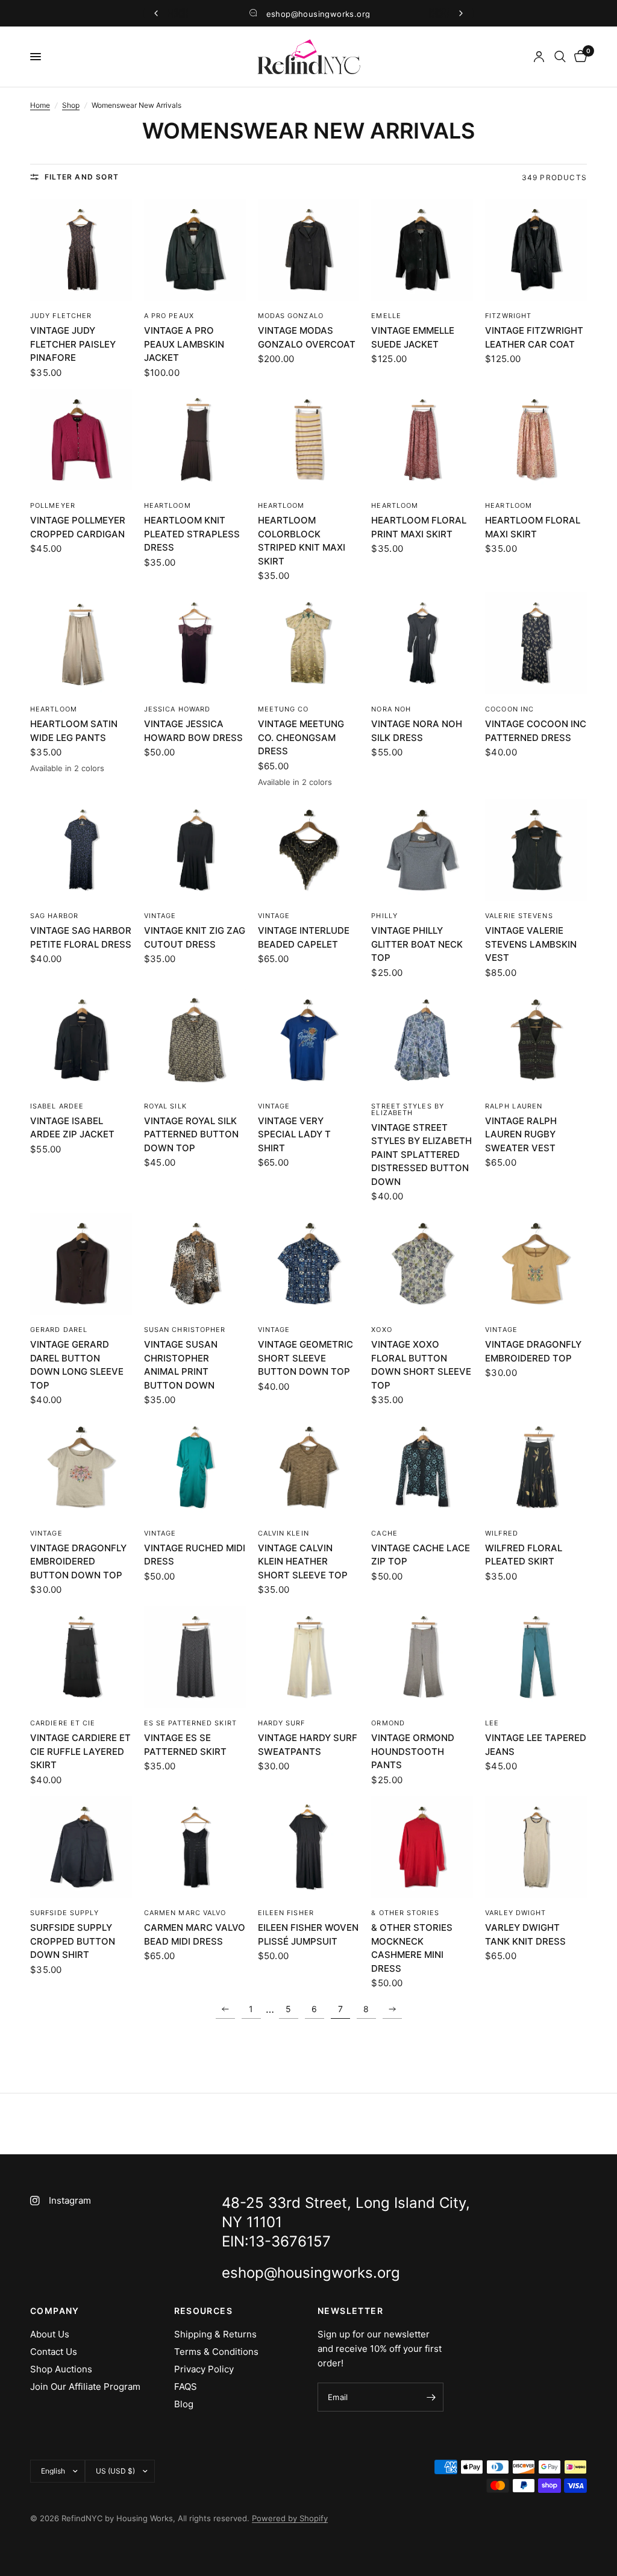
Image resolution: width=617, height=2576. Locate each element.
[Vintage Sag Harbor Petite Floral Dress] (81, 850)
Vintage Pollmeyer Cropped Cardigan (78, 527)
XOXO (381, 1330)
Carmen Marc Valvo (185, 1913)
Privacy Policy (204, 2369)
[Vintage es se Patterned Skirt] (195, 1657)
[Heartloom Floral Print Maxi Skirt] (422, 440)
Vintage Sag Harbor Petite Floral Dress (81, 937)
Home (40, 105)
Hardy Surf (282, 1723)
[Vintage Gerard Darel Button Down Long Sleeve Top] (81, 1264)
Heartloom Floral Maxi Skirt (533, 527)
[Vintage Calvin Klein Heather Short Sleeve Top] (309, 1467)
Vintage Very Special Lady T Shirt (294, 1134)
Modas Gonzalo (291, 316)
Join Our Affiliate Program (85, 2387)
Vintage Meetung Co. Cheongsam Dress (301, 737)
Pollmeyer (53, 505)
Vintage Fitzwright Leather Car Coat (534, 337)
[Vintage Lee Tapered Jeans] (536, 1657)
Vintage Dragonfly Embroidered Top (533, 1351)
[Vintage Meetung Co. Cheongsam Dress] (309, 643)
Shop (71, 105)
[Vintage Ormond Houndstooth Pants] (422, 1657)
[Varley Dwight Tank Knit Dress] (536, 1847)
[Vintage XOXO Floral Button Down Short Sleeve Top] (422, 1264)
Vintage (160, 916)
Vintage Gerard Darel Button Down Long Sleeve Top (77, 1365)
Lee (492, 1723)
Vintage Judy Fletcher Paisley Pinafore (73, 344)
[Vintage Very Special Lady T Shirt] (309, 1040)
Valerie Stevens (519, 916)
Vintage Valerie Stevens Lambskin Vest (531, 944)
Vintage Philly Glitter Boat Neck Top (417, 944)
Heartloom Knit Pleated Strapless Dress (192, 534)
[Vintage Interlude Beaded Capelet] (309, 850)
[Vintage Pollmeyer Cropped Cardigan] (81, 440)
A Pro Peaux (169, 316)
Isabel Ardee (57, 1106)
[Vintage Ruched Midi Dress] (195, 1467)
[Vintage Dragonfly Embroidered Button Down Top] (81, 1467)
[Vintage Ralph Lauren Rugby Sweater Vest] (536, 1040)
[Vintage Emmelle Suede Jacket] (422, 250)
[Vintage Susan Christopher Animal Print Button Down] (195, 1264)
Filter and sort (82, 177)
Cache (384, 1533)
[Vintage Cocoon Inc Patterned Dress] (536, 643)
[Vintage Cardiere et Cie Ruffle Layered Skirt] (81, 1657)
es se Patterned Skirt (190, 1723)
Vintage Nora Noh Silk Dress (417, 731)
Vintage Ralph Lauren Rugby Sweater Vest (521, 1134)
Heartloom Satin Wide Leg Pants (74, 731)
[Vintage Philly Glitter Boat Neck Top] (422, 850)
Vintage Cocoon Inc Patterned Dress (536, 731)
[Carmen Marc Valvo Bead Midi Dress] (195, 1847)
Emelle (386, 316)
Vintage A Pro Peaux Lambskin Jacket (184, 344)
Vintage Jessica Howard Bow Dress (193, 731)
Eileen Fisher (286, 1913)
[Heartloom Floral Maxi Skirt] (536, 440)
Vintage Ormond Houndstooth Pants (413, 1751)
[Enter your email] (431, 2397)
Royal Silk (165, 1106)
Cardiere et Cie (63, 1723)
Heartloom (168, 505)
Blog (184, 2404)
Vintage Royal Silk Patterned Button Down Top (191, 1134)
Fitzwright (508, 316)
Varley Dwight (515, 1913)
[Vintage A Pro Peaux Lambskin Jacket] (195, 250)
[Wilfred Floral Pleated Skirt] (536, 1467)
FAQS (186, 2387)
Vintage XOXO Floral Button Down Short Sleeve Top (421, 1365)
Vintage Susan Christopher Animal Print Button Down (181, 1365)
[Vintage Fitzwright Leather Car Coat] (536, 250)
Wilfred (502, 1533)
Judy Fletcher (61, 316)
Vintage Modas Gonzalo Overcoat (307, 337)
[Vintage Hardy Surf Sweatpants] (309, 1657)
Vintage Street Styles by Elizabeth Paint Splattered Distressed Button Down (421, 1155)
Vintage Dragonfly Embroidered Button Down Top (78, 1562)
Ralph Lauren (514, 1106)
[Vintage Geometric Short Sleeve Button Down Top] (309, 1264)
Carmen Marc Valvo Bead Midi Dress (195, 1934)
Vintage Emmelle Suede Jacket (413, 337)
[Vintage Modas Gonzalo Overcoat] (309, 250)
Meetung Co (283, 709)
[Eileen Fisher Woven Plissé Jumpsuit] (309, 1847)
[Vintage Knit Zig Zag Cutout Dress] (195, 850)
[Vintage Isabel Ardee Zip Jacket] (81, 1040)
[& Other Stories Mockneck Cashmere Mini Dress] (422, 1847)
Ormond (388, 1723)
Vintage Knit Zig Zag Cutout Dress (195, 937)
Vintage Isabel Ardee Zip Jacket (72, 1128)
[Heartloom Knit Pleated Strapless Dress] (195, 440)
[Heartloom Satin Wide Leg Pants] (81, 643)
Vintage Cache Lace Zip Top (421, 1555)
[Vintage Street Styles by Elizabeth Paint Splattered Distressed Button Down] (422, 1040)
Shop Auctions (61, 2369)
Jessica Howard (177, 709)
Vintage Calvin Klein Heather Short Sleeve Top (303, 1562)
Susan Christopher (185, 1330)
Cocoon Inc (509, 709)
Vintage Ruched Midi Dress (195, 1555)
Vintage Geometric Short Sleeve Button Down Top (305, 1358)
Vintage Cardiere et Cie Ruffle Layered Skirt (80, 1751)
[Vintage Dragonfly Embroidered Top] (536, 1264)
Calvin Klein (283, 1533)
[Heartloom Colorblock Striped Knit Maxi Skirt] (309, 440)
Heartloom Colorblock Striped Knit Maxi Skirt (302, 541)
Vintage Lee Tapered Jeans (536, 1745)
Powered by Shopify (290, 2518)
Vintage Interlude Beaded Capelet (304, 937)
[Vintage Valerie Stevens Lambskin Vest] (536, 850)
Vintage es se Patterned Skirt (185, 1745)
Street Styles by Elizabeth (408, 1109)
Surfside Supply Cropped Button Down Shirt (73, 1941)
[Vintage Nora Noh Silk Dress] (422, 643)
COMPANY (55, 2311)
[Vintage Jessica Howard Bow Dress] (195, 643)
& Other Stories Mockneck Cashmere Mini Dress (412, 1948)
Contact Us (54, 2352)
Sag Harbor (54, 916)
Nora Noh (391, 709)
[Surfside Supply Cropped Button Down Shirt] (81, 1847)
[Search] (560, 57)
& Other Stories (405, 1913)
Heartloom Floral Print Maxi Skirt (419, 527)
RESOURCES (204, 2311)
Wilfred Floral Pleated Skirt (524, 1555)
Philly (384, 916)
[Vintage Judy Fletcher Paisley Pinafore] (81, 250)
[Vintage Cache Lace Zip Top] (422, 1467)
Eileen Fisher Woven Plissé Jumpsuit (308, 1934)
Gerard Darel (59, 1330)
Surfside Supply (65, 1913)
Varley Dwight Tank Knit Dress (525, 1934)
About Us (50, 2334)
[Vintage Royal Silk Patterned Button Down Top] (195, 1040)
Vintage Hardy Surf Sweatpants (308, 1745)
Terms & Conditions (216, 2352)
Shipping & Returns (215, 2334)
